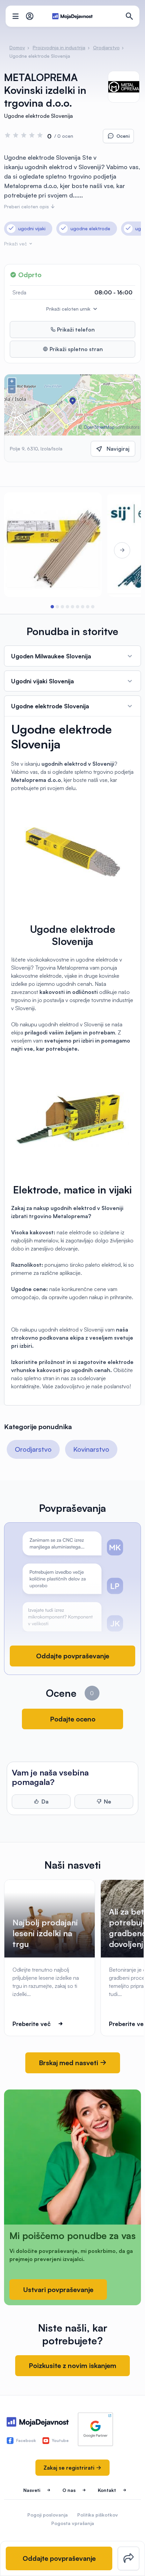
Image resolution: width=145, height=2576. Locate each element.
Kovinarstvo (91, 1449)
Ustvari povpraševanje (58, 2290)
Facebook (26, 2440)
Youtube (60, 2440)
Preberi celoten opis (27, 206)
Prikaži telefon (75, 330)
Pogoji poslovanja (48, 2515)
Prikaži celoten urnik (69, 309)
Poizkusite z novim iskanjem (72, 2365)
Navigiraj (118, 449)
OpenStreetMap (99, 427)
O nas (69, 2490)
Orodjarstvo (33, 1449)
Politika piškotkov (98, 2515)
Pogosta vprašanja (73, 2523)
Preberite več (32, 2024)
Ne (108, 1802)
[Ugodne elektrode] (53, 545)
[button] (52, 607)
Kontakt (107, 2490)
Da (45, 1802)
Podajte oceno (73, 1719)
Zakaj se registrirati (70, 2468)
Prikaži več (16, 244)
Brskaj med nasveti (69, 2063)
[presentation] (23, 550)
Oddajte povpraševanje (73, 1656)
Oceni (123, 136)
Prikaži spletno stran (76, 349)
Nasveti (32, 2490)
